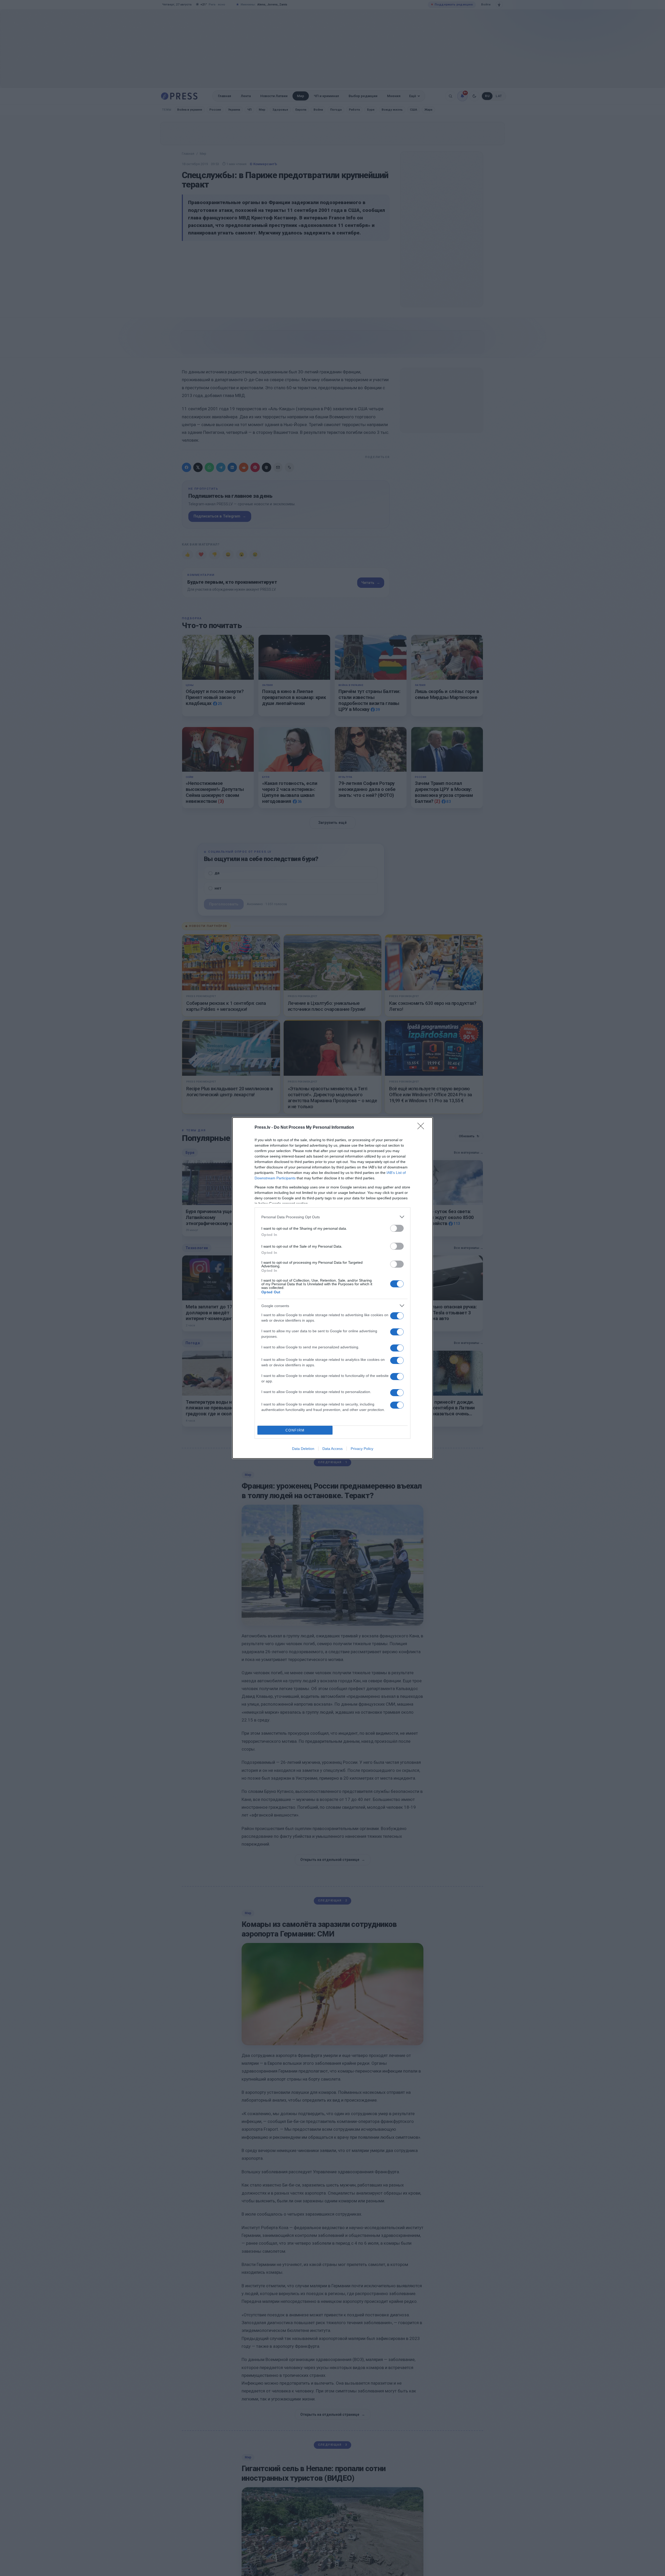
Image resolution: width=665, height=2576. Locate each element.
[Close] (422, 1128)
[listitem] (332, 1217)
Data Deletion (303, 1449)
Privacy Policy (362, 1449)
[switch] (397, 1228)
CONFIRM (295, 1430)
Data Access (332, 1449)
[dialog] (332, 1288)
